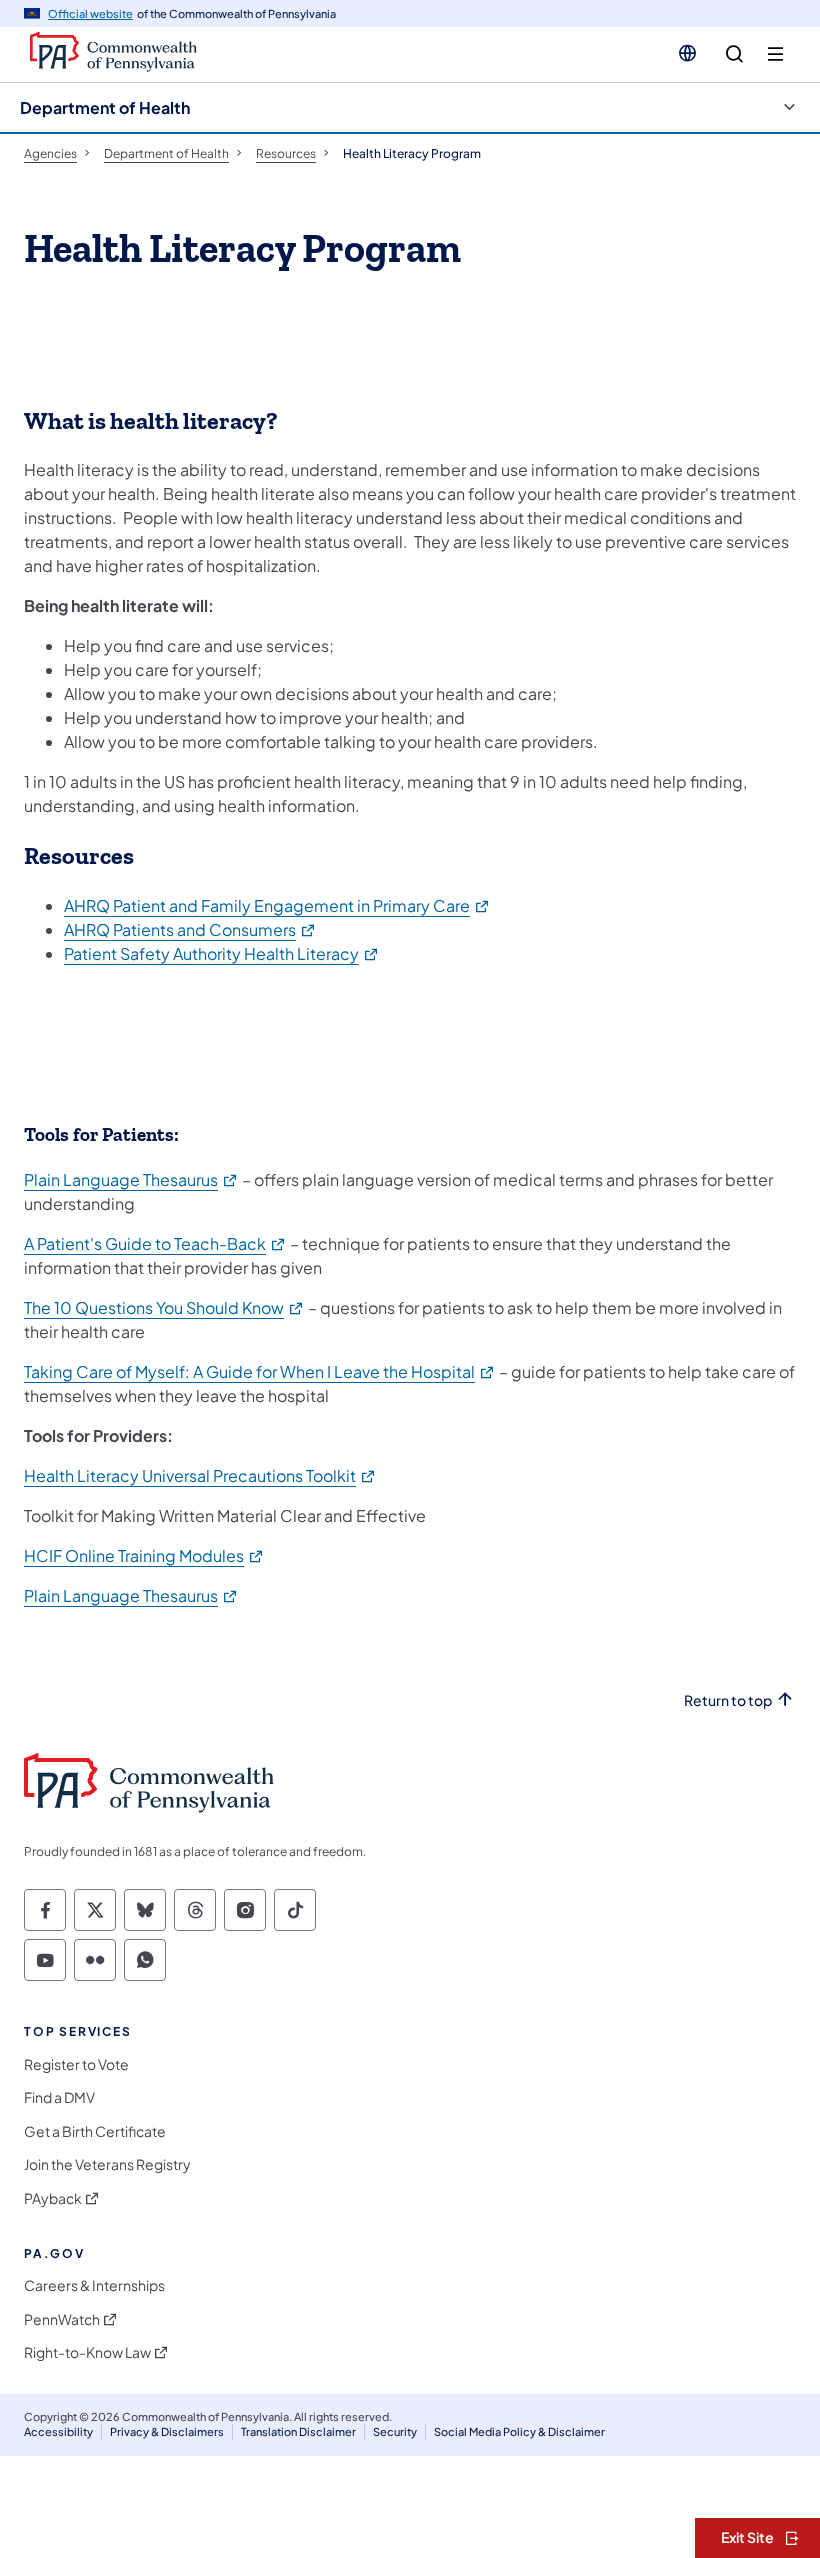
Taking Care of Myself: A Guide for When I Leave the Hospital (260, 1371)
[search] (734, 54)
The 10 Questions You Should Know (164, 1307)
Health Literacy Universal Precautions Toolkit (200, 1475)
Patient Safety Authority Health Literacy (222, 953)
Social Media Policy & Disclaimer (519, 2431)
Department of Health (105, 107)
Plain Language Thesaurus (131, 1179)
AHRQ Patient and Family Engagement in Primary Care (277, 905)
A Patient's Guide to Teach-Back (155, 1243)
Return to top (728, 1700)
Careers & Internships (94, 2285)
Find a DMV (59, 2097)
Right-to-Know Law (87, 2352)
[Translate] (687, 53)
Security (395, 2431)
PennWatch (62, 2319)
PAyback (53, 2198)
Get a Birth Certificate (95, 2131)
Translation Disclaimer (298, 2431)
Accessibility (58, 2431)
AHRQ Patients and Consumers (190, 929)
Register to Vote (76, 2064)
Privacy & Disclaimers (167, 2431)
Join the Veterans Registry (107, 2164)
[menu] (775, 54)
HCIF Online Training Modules (144, 1555)
